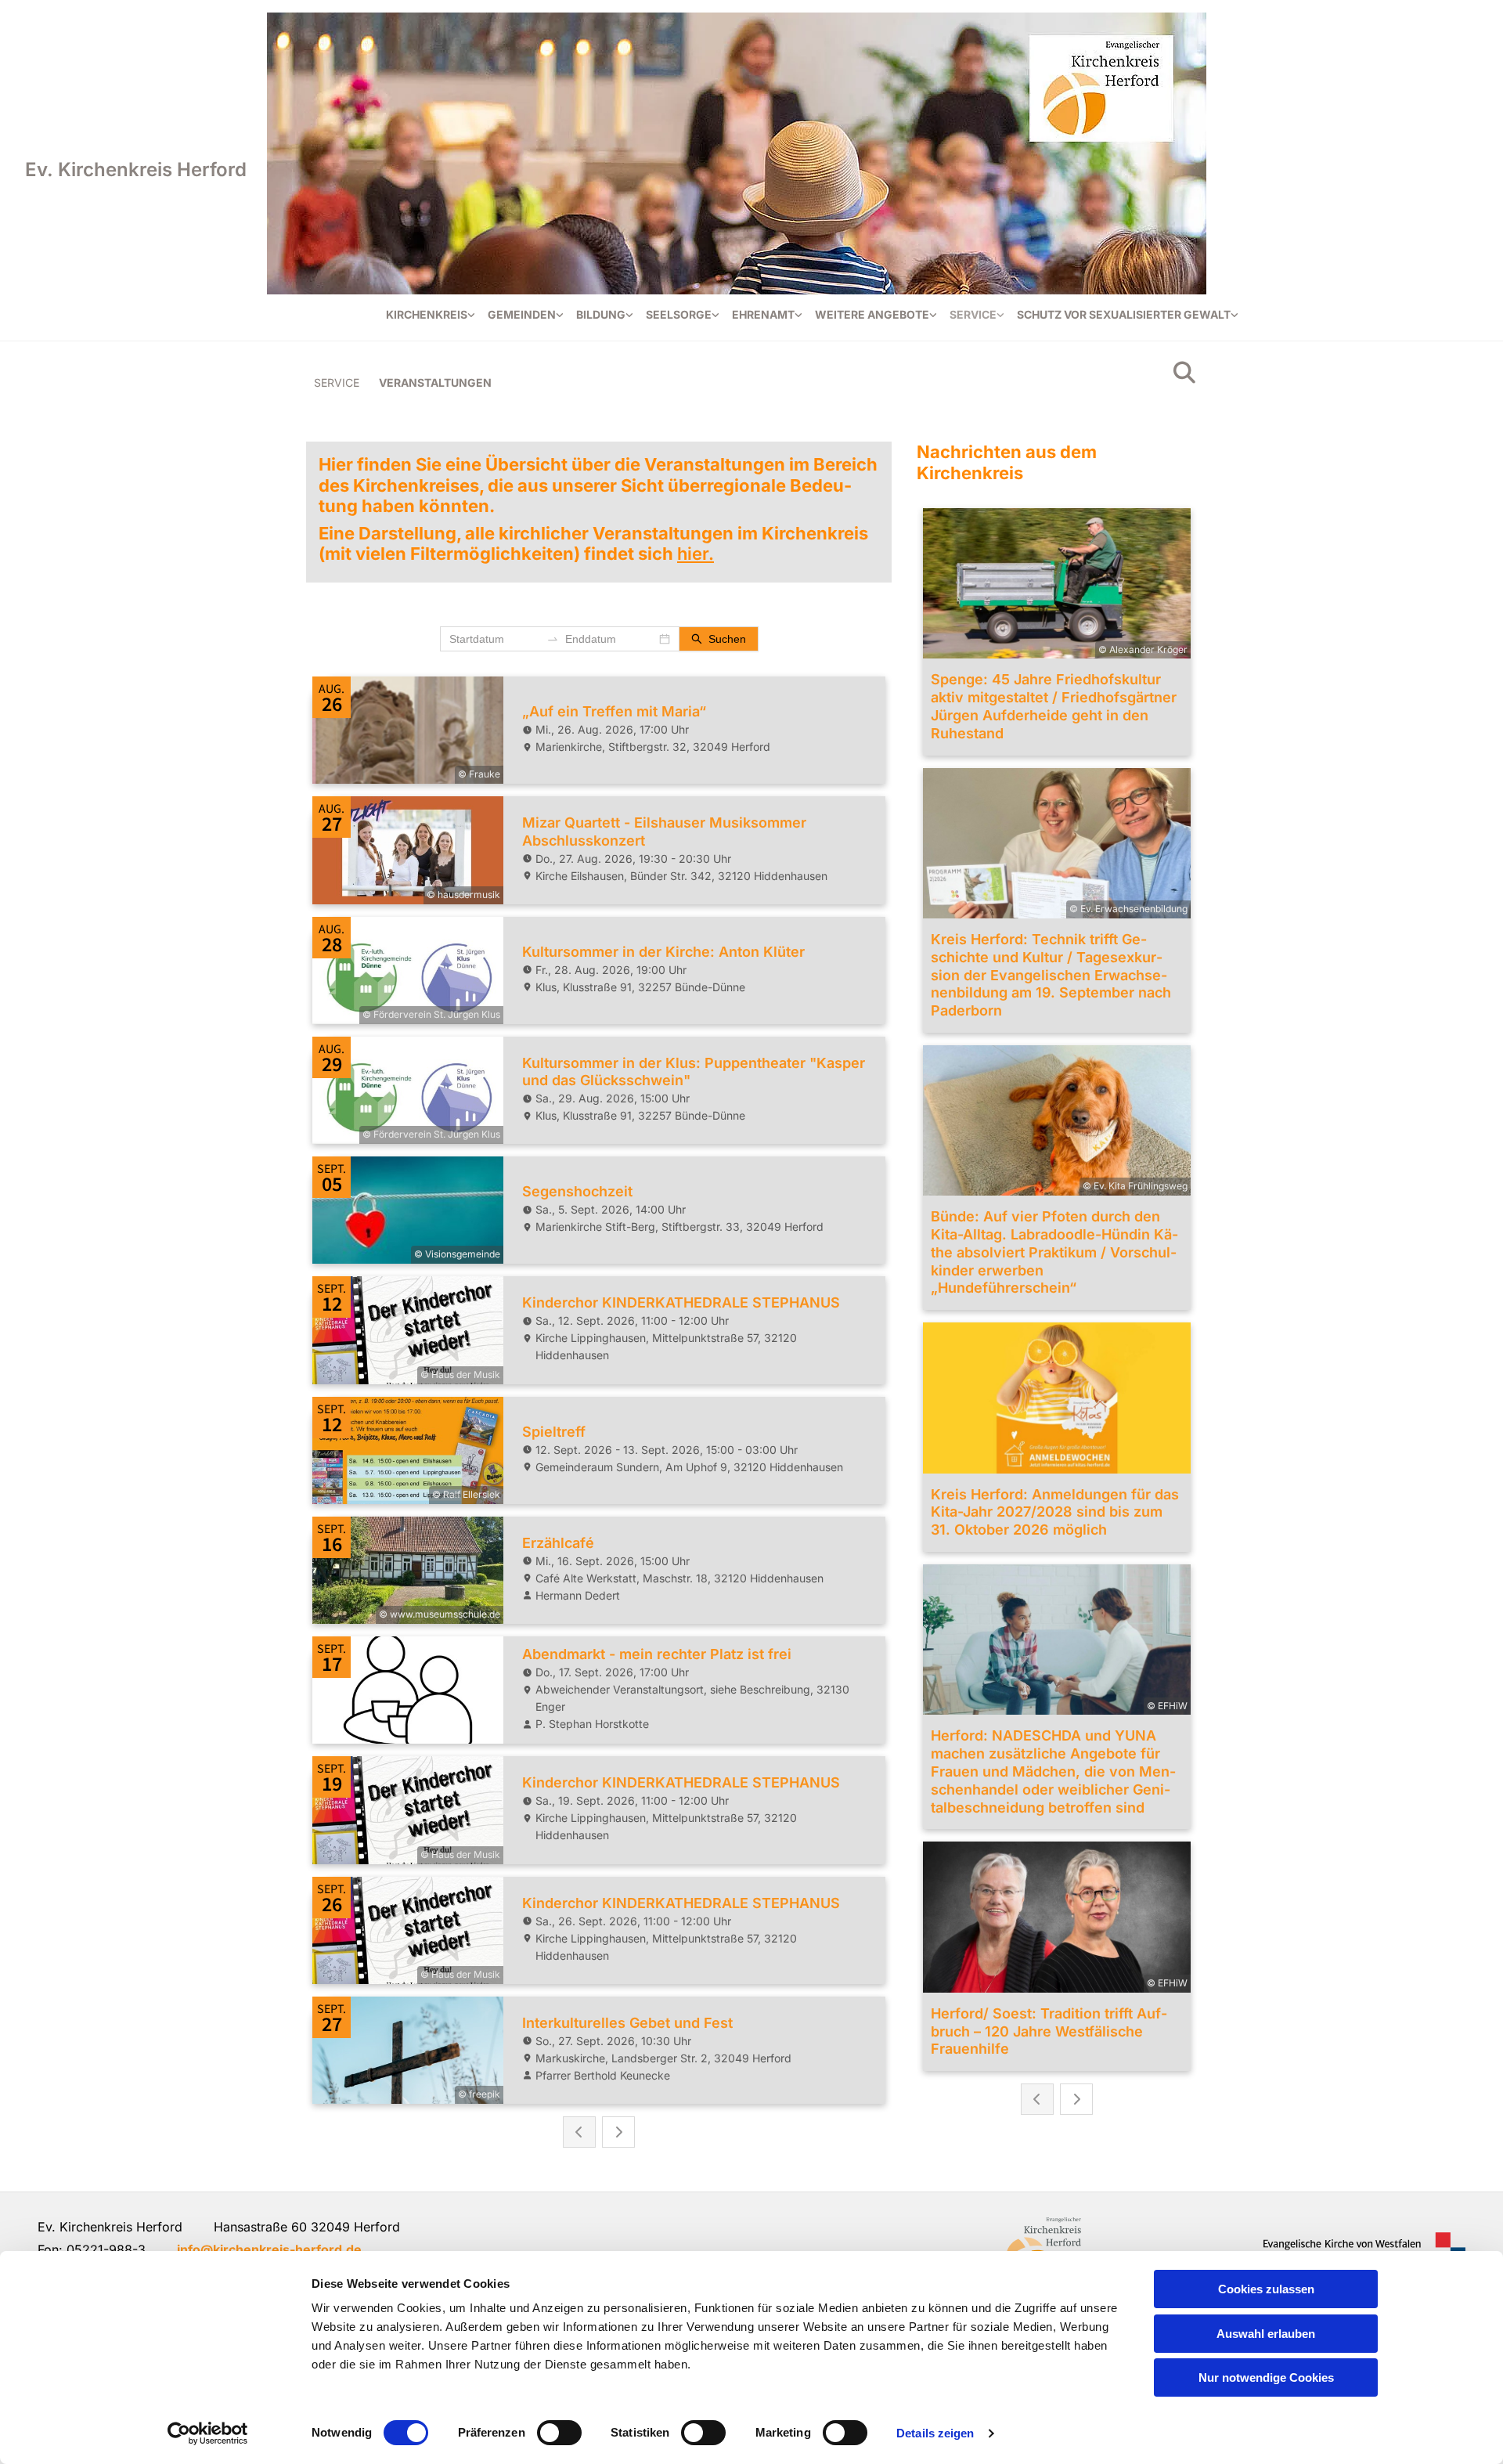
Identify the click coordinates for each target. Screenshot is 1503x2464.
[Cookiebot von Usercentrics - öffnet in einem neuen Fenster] (208, 2433)
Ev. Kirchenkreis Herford (136, 170)
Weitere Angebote (872, 314)
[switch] (559, 2433)
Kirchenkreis (427, 314)
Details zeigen (935, 2433)
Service (973, 314)
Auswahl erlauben (1266, 2334)
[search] (1184, 373)
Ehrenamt (763, 314)
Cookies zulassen (1266, 2289)
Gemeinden (522, 314)
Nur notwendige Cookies (1266, 2377)
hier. (696, 554)
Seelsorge (679, 314)
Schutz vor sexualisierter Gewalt (1124, 314)
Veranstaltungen (435, 382)
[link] (431, 315)
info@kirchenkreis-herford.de (269, 2249)
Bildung (601, 314)
